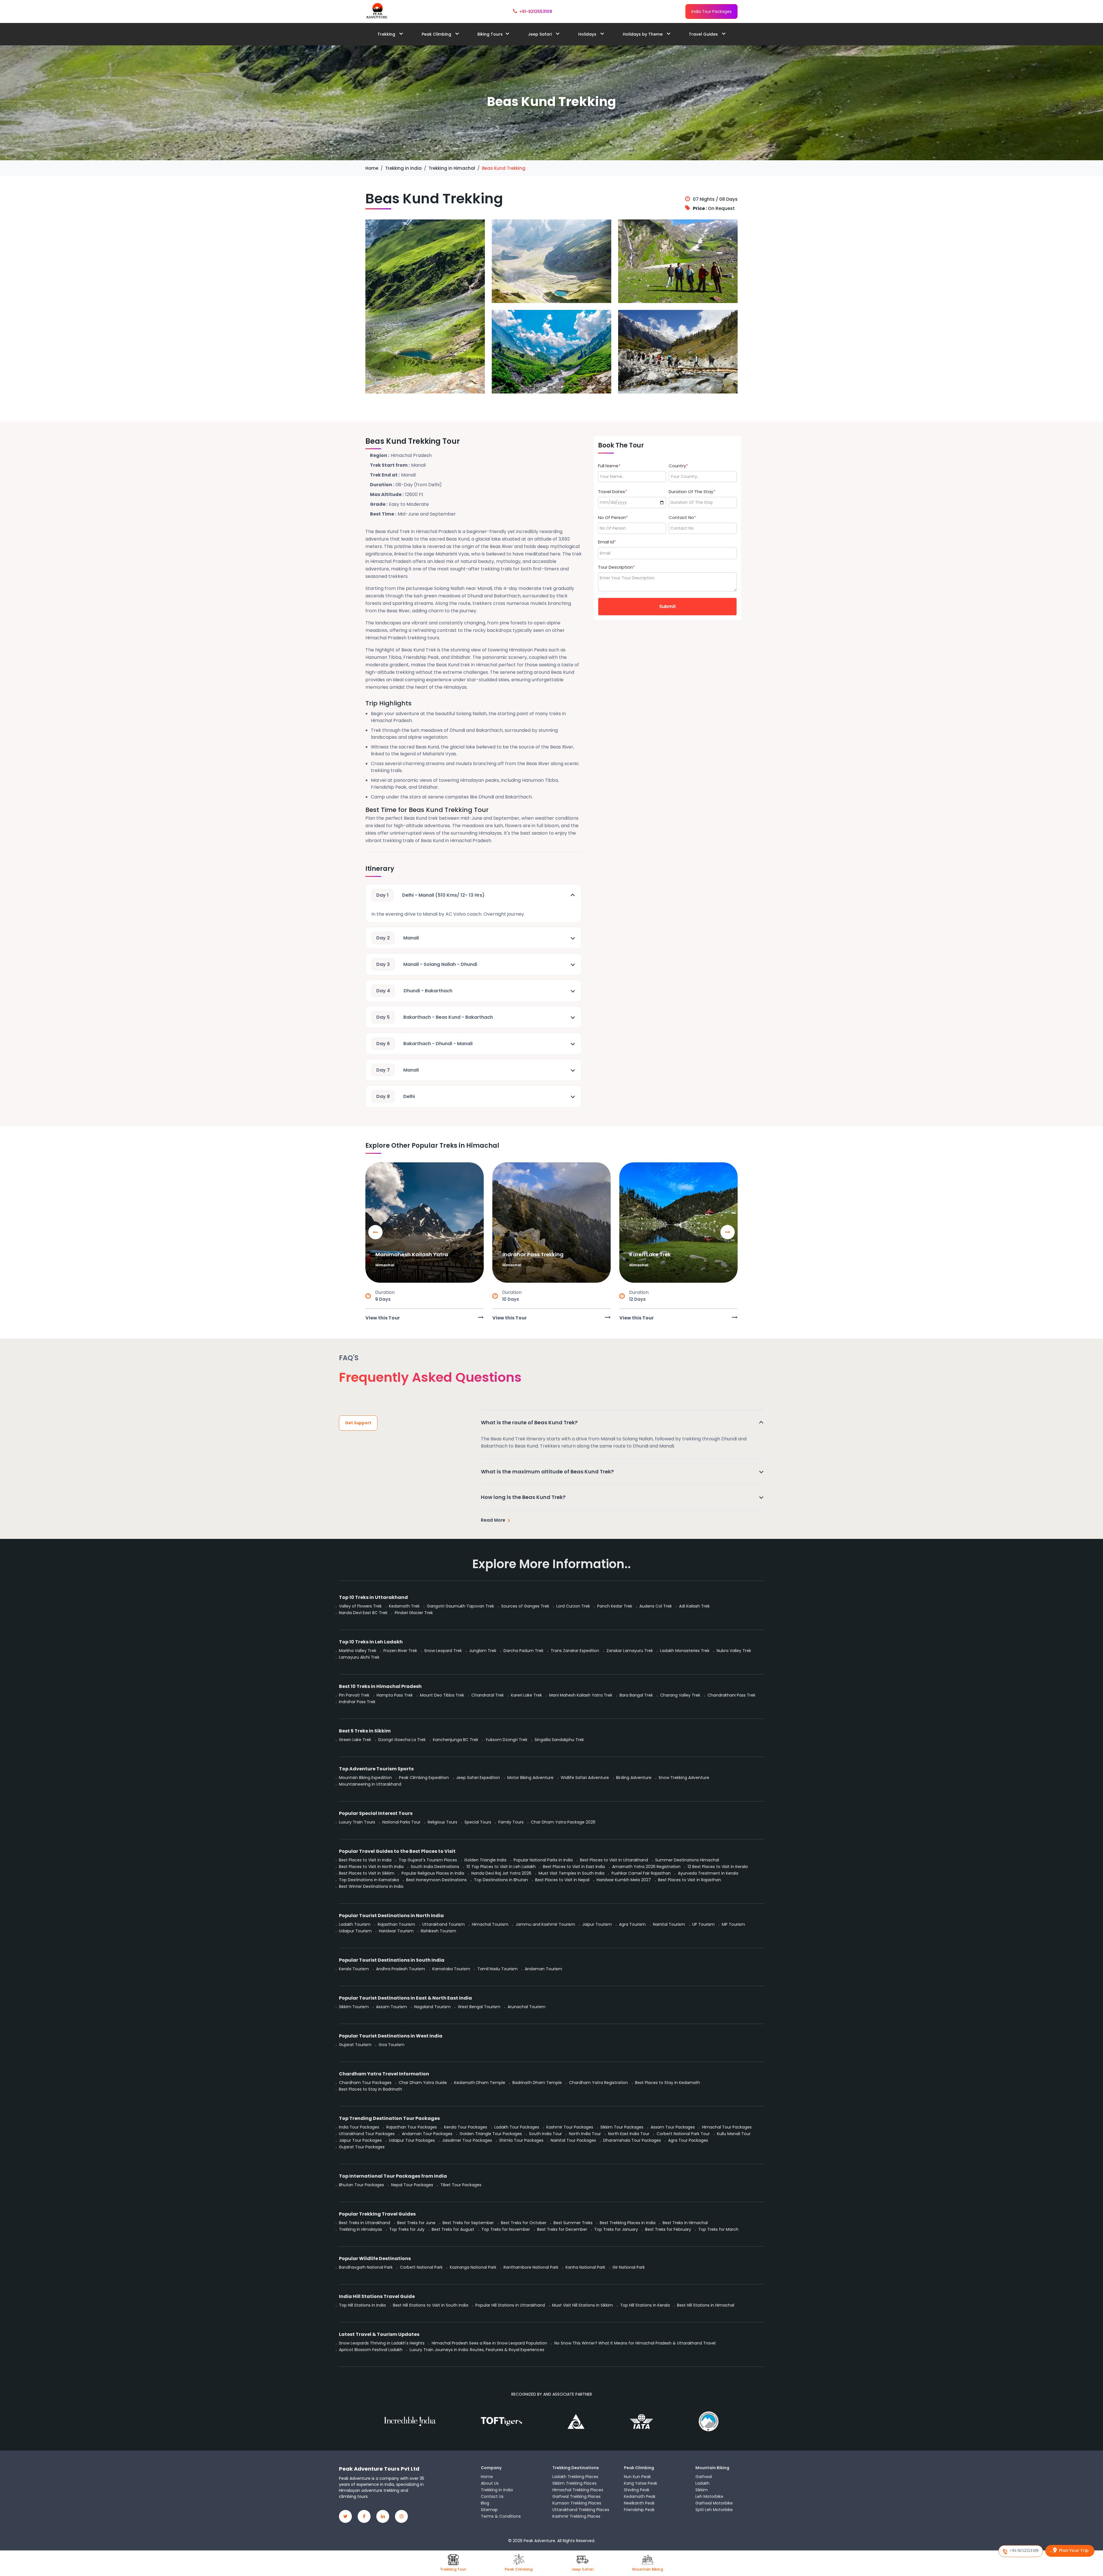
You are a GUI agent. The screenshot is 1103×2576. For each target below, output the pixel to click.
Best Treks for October (524, 2223)
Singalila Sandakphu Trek (559, 1740)
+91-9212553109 (536, 11)
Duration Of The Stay (692, 492)
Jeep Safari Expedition (478, 1778)
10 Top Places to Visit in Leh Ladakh (501, 1867)
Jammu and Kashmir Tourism (545, 1924)
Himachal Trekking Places (578, 2490)
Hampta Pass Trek (395, 1695)
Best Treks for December (562, 2229)
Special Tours (478, 1822)
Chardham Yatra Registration (598, 2083)
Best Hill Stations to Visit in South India (431, 2305)
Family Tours (511, 1822)
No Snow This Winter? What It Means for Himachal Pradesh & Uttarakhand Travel (635, 2343)
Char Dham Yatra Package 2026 (563, 1822)
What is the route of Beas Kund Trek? (529, 1422)
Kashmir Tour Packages (570, 2127)
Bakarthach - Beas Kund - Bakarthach (435, 1017)
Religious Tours (442, 1822)
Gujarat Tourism (355, 2045)
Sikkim (702, 2490)
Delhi (396, 1096)
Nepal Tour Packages (412, 2185)
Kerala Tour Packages (466, 2127)
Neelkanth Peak (639, 2503)
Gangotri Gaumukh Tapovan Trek (460, 1606)
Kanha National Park (585, 2267)
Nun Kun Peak (637, 2477)
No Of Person (613, 517)
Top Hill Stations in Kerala (645, 2305)
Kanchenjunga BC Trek (456, 1740)
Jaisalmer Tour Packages (467, 2140)
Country (678, 466)
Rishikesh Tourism (438, 1931)
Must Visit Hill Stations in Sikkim (583, 2305)
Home (487, 2477)
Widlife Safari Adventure (585, 1778)
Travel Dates (613, 492)
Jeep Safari (540, 34)
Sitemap (489, 2510)
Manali (398, 938)
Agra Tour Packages (688, 2140)
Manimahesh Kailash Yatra (412, 1254)
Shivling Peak (637, 2490)
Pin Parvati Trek (354, 1695)
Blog (485, 2503)
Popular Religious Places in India (433, 1873)
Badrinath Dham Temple (537, 2083)
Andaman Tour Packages (427, 2134)
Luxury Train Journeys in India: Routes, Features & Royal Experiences (477, 2350)
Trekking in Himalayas (360, 2229)
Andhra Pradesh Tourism (401, 1969)
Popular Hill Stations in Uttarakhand (510, 2305)
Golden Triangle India (485, 1860)
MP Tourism (733, 1924)
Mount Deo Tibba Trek (442, 1695)
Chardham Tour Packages (365, 2083)
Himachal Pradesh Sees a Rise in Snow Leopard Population (489, 2343)
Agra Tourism (632, 1924)
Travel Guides (704, 34)
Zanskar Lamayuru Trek (630, 1651)
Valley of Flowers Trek (360, 1606)
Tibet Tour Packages (461, 2185)
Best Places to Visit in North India (371, 1867)
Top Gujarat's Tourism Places (428, 1860)
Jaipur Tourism (597, 1924)
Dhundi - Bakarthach (414, 991)
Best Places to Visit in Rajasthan (690, 1880)
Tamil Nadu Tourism (497, 1969)
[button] (728, 1232)
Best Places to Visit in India (365, 1860)
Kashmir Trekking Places (576, 2516)
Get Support (358, 1423)
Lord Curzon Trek (573, 1606)
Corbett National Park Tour (683, 2134)
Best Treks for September (468, 2223)
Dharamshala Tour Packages (632, 2140)
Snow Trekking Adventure (684, 1778)
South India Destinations (435, 1867)
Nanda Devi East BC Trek (363, 1613)
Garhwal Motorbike (714, 2503)
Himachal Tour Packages (727, 2127)
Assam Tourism (392, 2007)
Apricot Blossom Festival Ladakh (371, 2350)
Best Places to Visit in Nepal (562, 1880)
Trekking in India (497, 2490)
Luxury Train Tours (357, 1822)
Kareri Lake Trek (650, 1254)
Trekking (387, 34)
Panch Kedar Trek (615, 1606)
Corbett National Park (421, 2267)
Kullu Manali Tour (734, 2134)
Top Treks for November (506, 2229)
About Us (490, 2483)
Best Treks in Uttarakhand (365, 2223)
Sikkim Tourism (354, 2007)
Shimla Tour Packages (521, 2140)
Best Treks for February (668, 2229)
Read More (493, 1520)
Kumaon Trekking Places (577, 2503)
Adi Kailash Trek (694, 1606)
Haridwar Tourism (396, 1931)
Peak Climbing (437, 34)
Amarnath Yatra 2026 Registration (646, 1867)
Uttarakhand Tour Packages (367, 2134)
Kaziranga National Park (473, 2267)
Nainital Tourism (669, 1924)
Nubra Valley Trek (734, 1651)
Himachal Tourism (490, 1924)
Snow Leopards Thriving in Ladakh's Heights (382, 2343)
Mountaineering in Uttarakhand (370, 1784)
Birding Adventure (634, 1778)
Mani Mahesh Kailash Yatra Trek (581, 1695)
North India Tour (585, 2134)
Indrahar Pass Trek (357, 1702)
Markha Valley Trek (358, 1651)
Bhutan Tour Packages (361, 2185)
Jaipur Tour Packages (360, 2140)
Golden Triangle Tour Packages (491, 2134)
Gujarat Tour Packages (362, 2147)
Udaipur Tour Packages (412, 2140)
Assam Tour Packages (673, 2127)
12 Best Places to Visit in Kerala (718, 1867)
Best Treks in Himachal (685, 2223)
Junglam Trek (483, 1651)
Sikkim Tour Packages (622, 2127)
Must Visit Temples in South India (571, 1873)
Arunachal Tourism (527, 2007)
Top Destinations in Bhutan (501, 1880)
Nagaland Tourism (432, 2007)
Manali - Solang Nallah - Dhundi (427, 964)
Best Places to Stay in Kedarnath (668, 2083)
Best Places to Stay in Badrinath (371, 2089)
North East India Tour (629, 2134)
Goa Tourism (392, 2045)
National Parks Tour (401, 1822)
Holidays (588, 34)
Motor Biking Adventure (530, 1778)
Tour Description (616, 567)
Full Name (609, 466)
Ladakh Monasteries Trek (685, 1651)
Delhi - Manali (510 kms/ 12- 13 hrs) (430, 895)
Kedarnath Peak (640, 2496)
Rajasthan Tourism (396, 1924)
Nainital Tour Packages (573, 2140)
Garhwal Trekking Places (576, 2496)
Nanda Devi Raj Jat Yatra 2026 (501, 1873)
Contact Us (492, 2496)
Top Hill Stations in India (362, 2305)
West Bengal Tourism (479, 2007)
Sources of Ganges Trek (525, 1606)
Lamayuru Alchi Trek (359, 1657)
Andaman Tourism (543, 1969)
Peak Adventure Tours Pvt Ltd (379, 2469)
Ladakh (702, 2483)
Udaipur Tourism (355, 1931)
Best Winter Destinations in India (371, 1886)
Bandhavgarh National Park (366, 2267)
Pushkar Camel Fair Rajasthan (641, 1873)
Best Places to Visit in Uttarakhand (614, 1860)
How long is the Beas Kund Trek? (523, 1497)
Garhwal (704, 2477)
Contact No (682, 517)
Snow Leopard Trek (443, 1651)
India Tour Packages (711, 11)
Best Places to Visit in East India (574, 1867)
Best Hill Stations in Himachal (706, 2305)
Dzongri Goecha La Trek (402, 1740)
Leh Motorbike (709, 2496)
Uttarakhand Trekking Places (581, 2510)
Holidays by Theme (643, 34)
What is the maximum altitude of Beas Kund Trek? (547, 1472)
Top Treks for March (718, 2229)
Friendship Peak (639, 2510)
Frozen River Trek (400, 1651)
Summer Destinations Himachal (687, 1860)
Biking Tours (490, 34)
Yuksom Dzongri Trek (506, 1740)
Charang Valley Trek (680, 1695)
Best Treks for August (453, 2229)
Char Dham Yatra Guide (423, 2083)
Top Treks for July (407, 2229)
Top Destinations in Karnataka (369, 1880)
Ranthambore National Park (531, 2267)
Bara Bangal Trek (636, 1695)
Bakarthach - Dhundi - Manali (424, 1044)
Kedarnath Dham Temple (480, 2083)
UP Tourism (703, 1924)
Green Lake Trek (355, 1740)
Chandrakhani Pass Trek (731, 1695)
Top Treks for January (616, 2229)
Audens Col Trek (656, 1606)
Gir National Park (629, 2267)
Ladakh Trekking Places (575, 2477)
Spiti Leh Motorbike (714, 2510)
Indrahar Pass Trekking (533, 1254)
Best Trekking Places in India (628, 2223)
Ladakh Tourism (355, 1924)
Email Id (607, 542)
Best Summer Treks (573, 2223)
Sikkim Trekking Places (574, 2483)
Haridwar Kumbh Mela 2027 (624, 1880)
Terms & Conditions (501, 2516)
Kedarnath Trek (404, 1606)
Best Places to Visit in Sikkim (367, 1873)
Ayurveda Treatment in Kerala (708, 1873)
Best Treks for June (416, 2223)
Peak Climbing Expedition (424, 1778)
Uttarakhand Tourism (443, 1924)
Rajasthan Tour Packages (412, 2127)
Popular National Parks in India (543, 1860)
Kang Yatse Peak (641, 2483)
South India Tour (545, 2134)
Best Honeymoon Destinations (436, 1880)
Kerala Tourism (354, 1969)
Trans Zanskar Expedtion (575, 1651)
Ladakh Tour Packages (517, 2127)
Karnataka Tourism (451, 1969)
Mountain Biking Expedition (365, 1778)
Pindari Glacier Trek (414, 1613)
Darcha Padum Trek (523, 1651)
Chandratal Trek (488, 1695)
